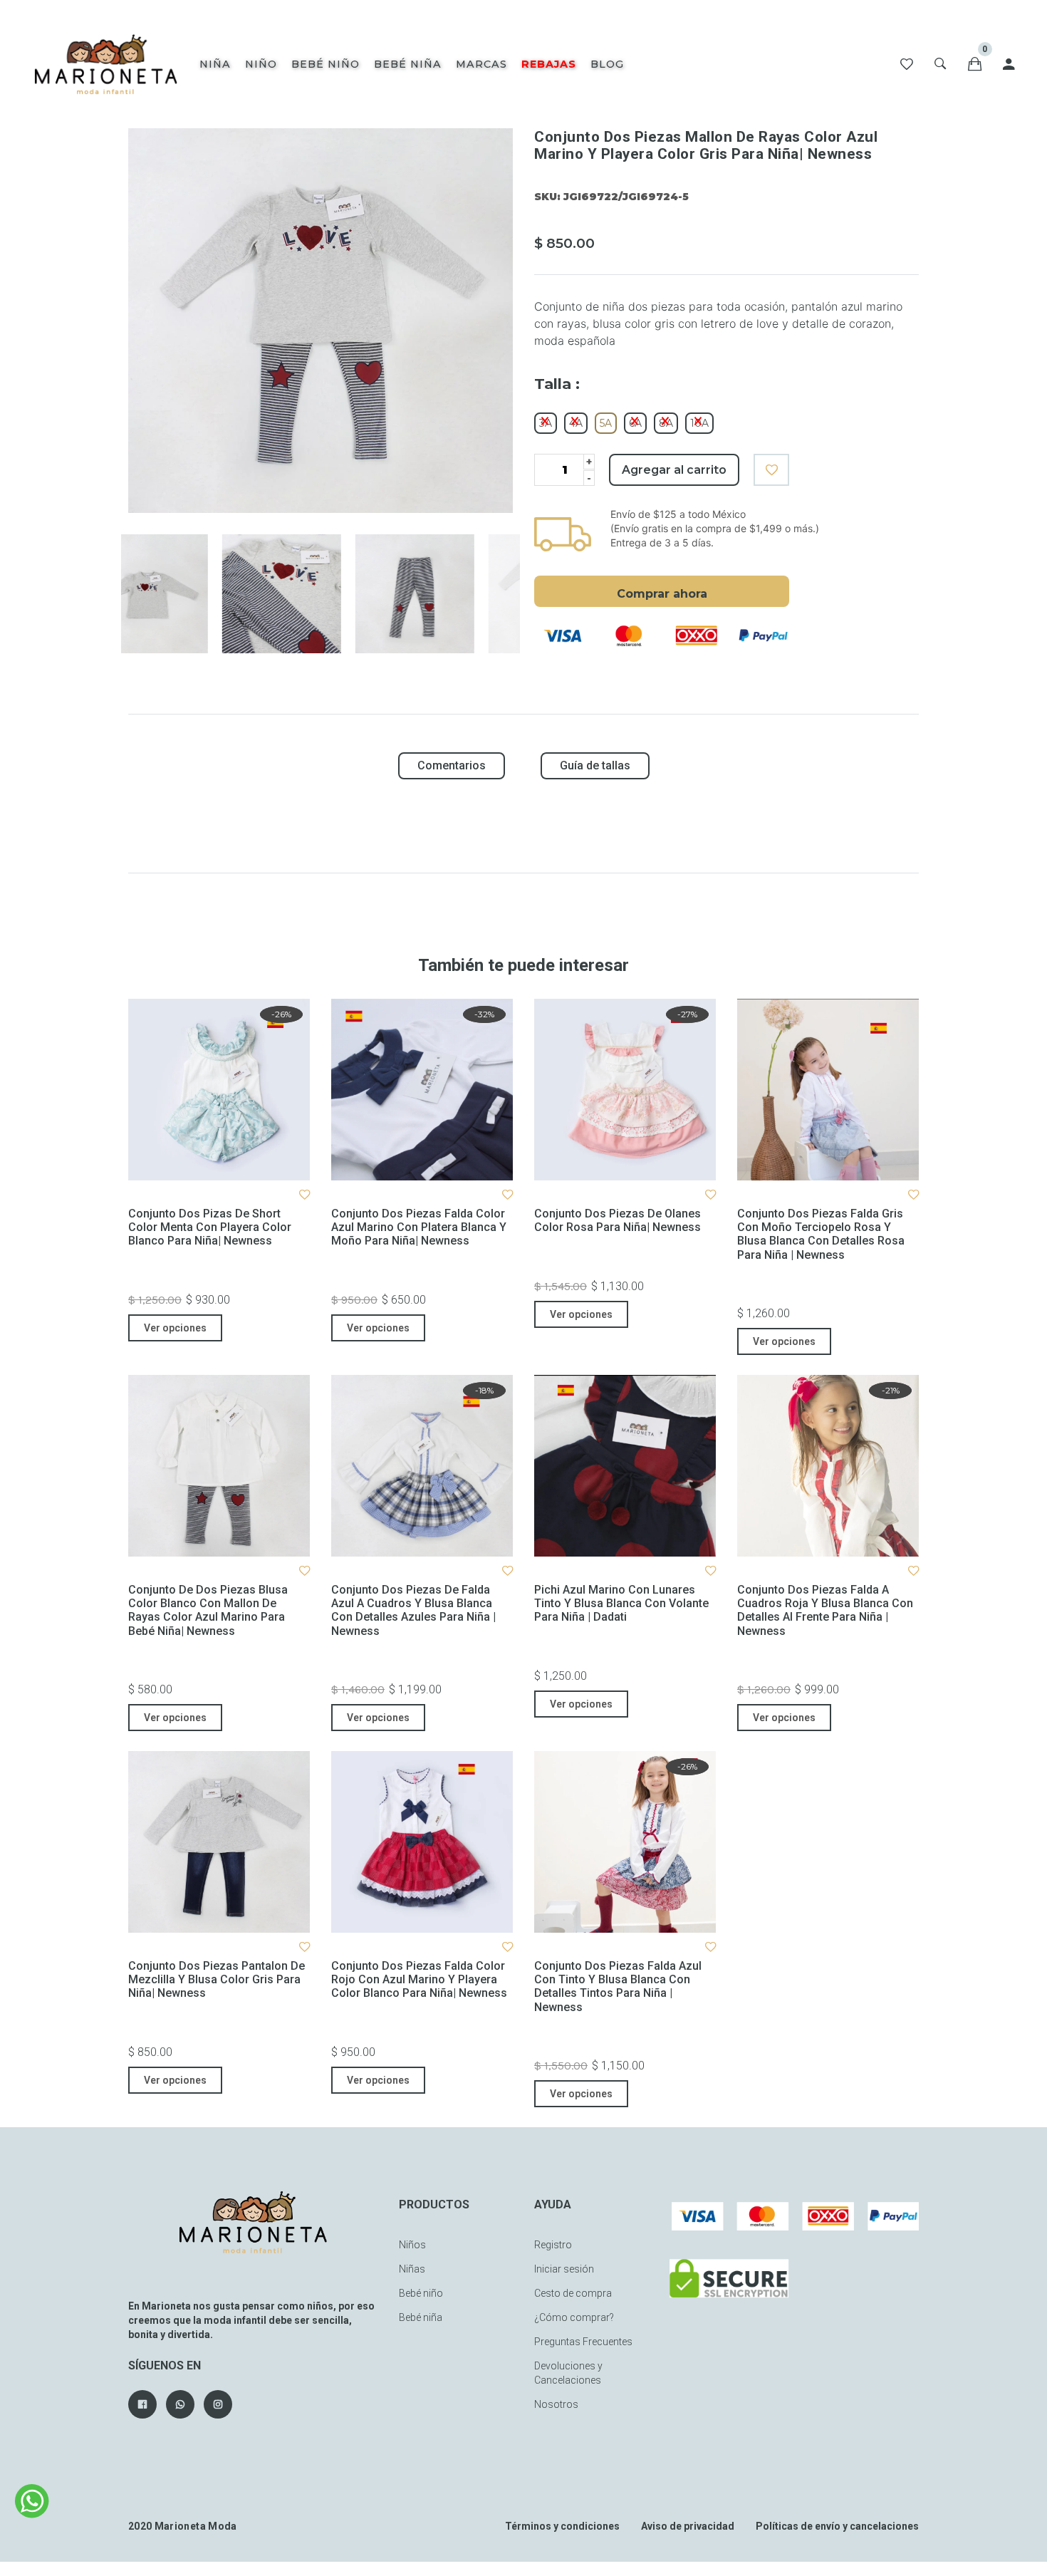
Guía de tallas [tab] (595, 765)
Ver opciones (175, 1328)
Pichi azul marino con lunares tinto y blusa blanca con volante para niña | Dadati (621, 1603)
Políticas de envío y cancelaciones (837, 2526)
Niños (412, 2245)
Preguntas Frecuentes (583, 2342)
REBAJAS (549, 64)
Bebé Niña (408, 64)
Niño (261, 64)
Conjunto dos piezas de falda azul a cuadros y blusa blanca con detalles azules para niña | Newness (413, 1610)
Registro (553, 2245)
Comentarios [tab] (452, 765)
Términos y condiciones (562, 2526)
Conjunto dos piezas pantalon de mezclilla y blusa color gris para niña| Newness (217, 1979)
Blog (607, 64)
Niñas (412, 2269)
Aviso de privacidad (688, 2526)
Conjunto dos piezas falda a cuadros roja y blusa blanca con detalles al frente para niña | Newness (825, 1610)
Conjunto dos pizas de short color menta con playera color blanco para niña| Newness (210, 1227)
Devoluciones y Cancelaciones (568, 2373)
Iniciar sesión (564, 2269)
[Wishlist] (907, 64)
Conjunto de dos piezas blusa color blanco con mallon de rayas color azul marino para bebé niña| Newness (208, 1610)
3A (546, 423)
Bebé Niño (325, 64)
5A (606, 423)
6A (635, 423)
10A (699, 423)
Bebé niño (421, 2293)
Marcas (481, 64)
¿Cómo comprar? (574, 2317)
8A (666, 423)
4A (576, 423)
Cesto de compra (573, 2293)
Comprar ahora (662, 594)
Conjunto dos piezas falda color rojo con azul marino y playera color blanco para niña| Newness (419, 1979)
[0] (975, 64)
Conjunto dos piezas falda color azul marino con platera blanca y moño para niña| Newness (419, 1227)
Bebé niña (421, 2317)
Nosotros (556, 2404)
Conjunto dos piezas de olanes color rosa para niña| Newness (618, 1220)
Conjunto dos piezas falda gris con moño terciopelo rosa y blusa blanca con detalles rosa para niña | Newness (821, 1234)
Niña (215, 64)
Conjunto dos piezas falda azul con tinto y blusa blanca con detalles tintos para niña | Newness (618, 1986)
